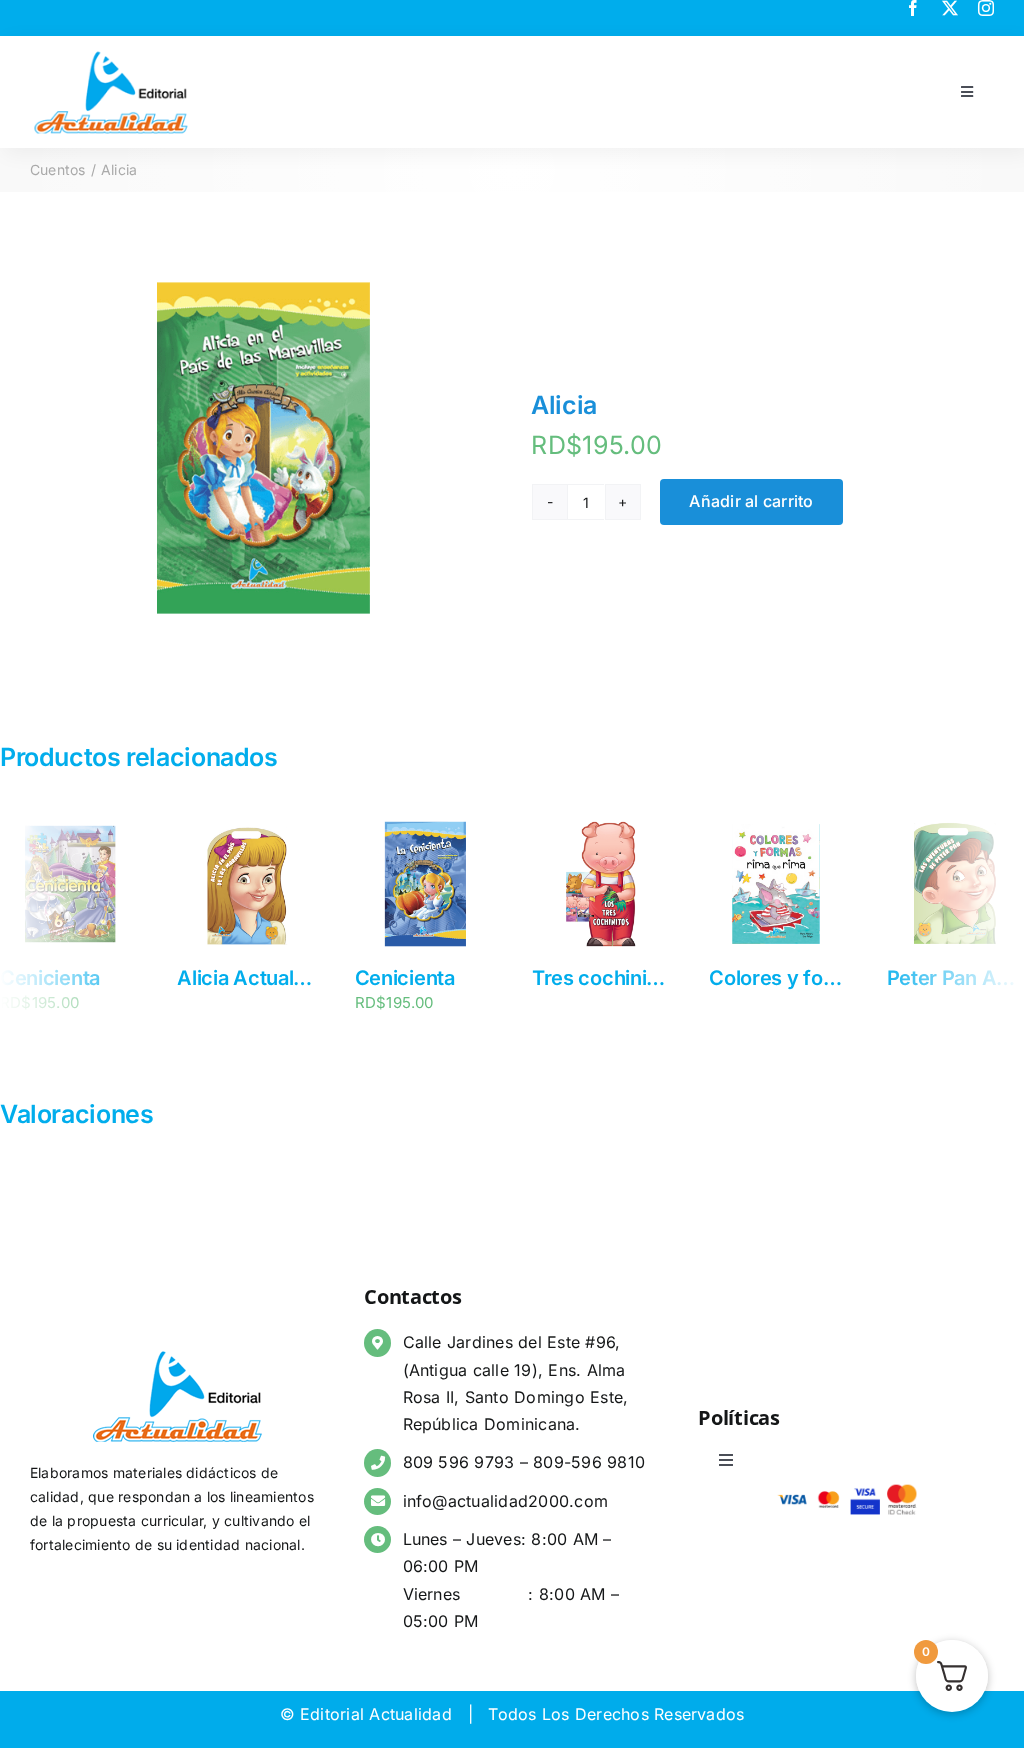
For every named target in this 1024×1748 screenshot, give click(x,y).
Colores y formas (789, 978)
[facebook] (913, 8)
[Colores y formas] (777, 825)
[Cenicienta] (68, 825)
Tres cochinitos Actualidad (655, 978)
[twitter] (950, 8)
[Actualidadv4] (111, 54)
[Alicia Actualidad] (245, 825)
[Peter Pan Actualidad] (955, 825)
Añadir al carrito (751, 501)
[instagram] (986, 8)
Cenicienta (50, 978)
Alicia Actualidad (254, 978)
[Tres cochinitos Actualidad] (600, 825)
